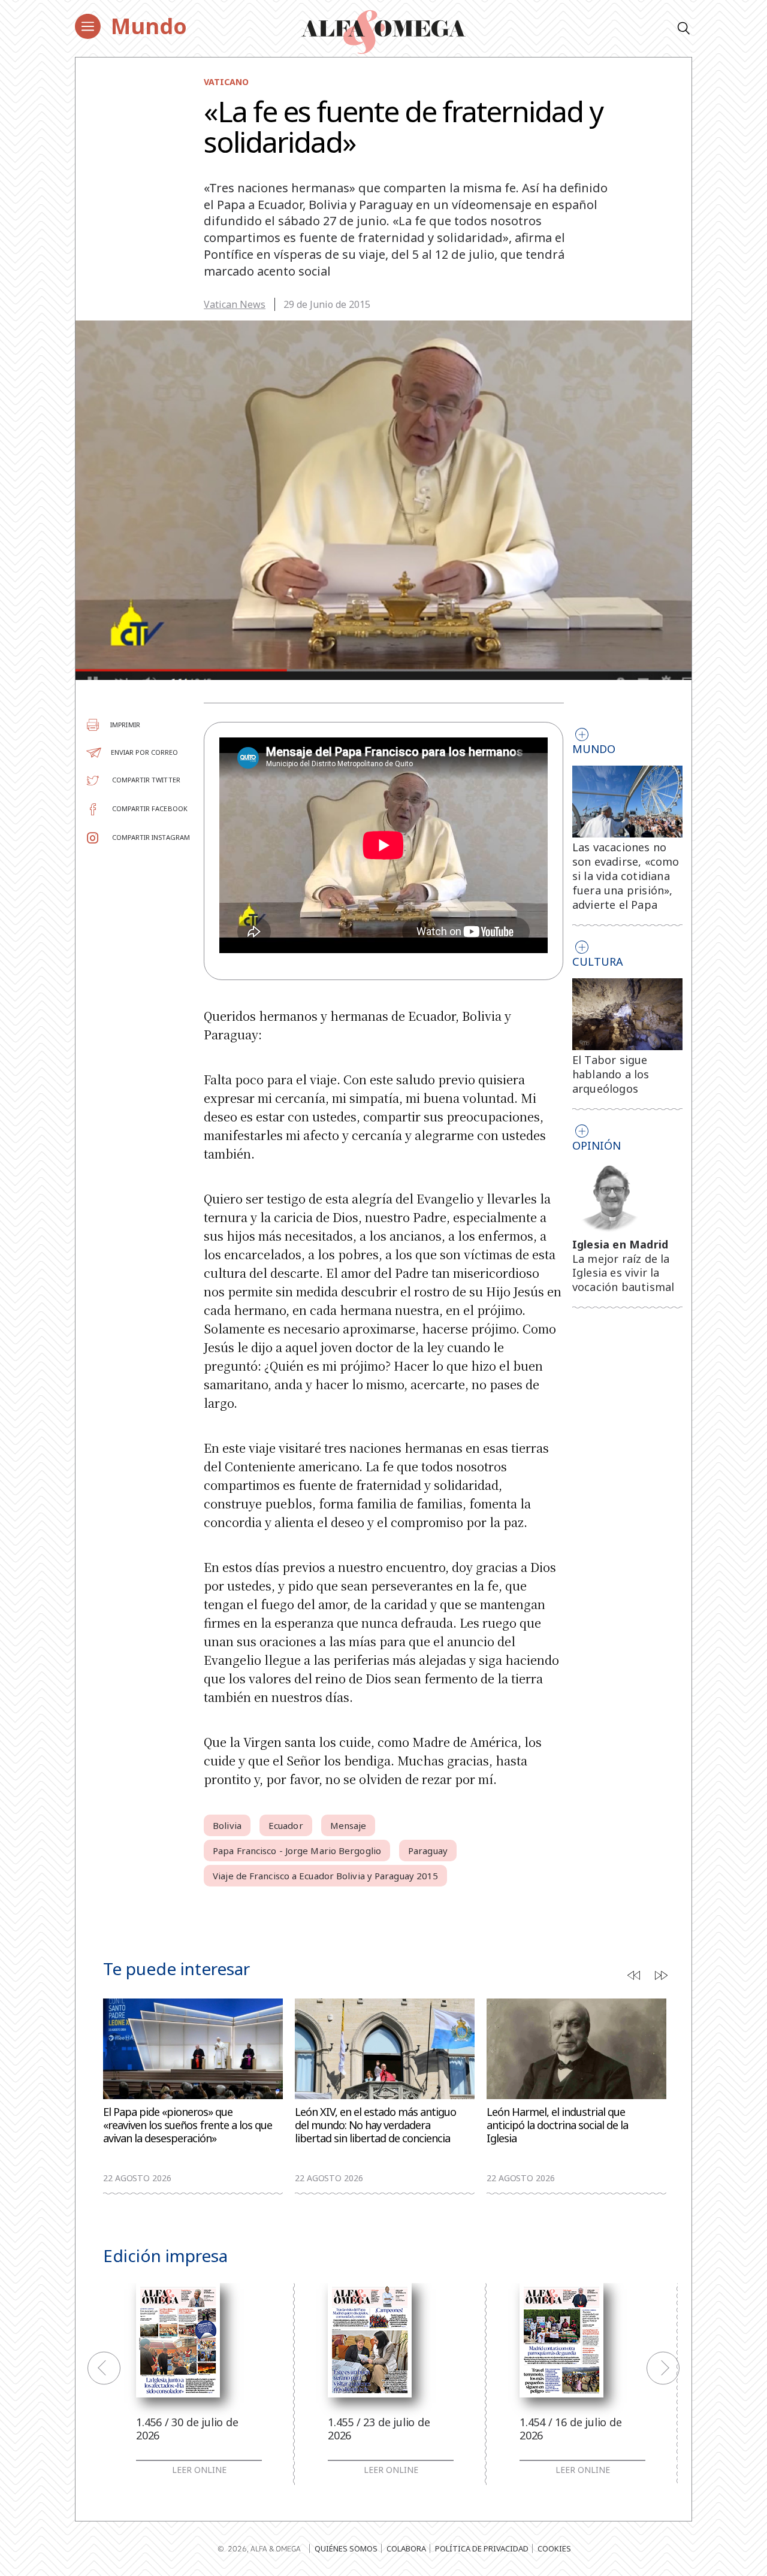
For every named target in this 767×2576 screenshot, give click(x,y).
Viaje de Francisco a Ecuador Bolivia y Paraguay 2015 (325, 1876)
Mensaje (348, 1825)
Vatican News (235, 304)
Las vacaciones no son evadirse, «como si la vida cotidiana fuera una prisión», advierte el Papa (626, 876)
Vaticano (226, 82)
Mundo (149, 26)
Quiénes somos (346, 2548)
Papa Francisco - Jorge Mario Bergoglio (297, 1851)
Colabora (406, 2548)
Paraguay (428, 1851)
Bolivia (227, 1825)
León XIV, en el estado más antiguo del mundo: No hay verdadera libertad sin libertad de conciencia (375, 2125)
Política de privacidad (482, 2548)
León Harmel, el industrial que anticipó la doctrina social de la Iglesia (557, 2125)
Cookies (554, 2548)
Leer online (199, 2470)
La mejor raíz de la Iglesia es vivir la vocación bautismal (623, 1273)
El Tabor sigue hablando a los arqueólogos (611, 1074)
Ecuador (286, 1825)
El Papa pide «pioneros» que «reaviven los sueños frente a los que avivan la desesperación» (188, 2125)
